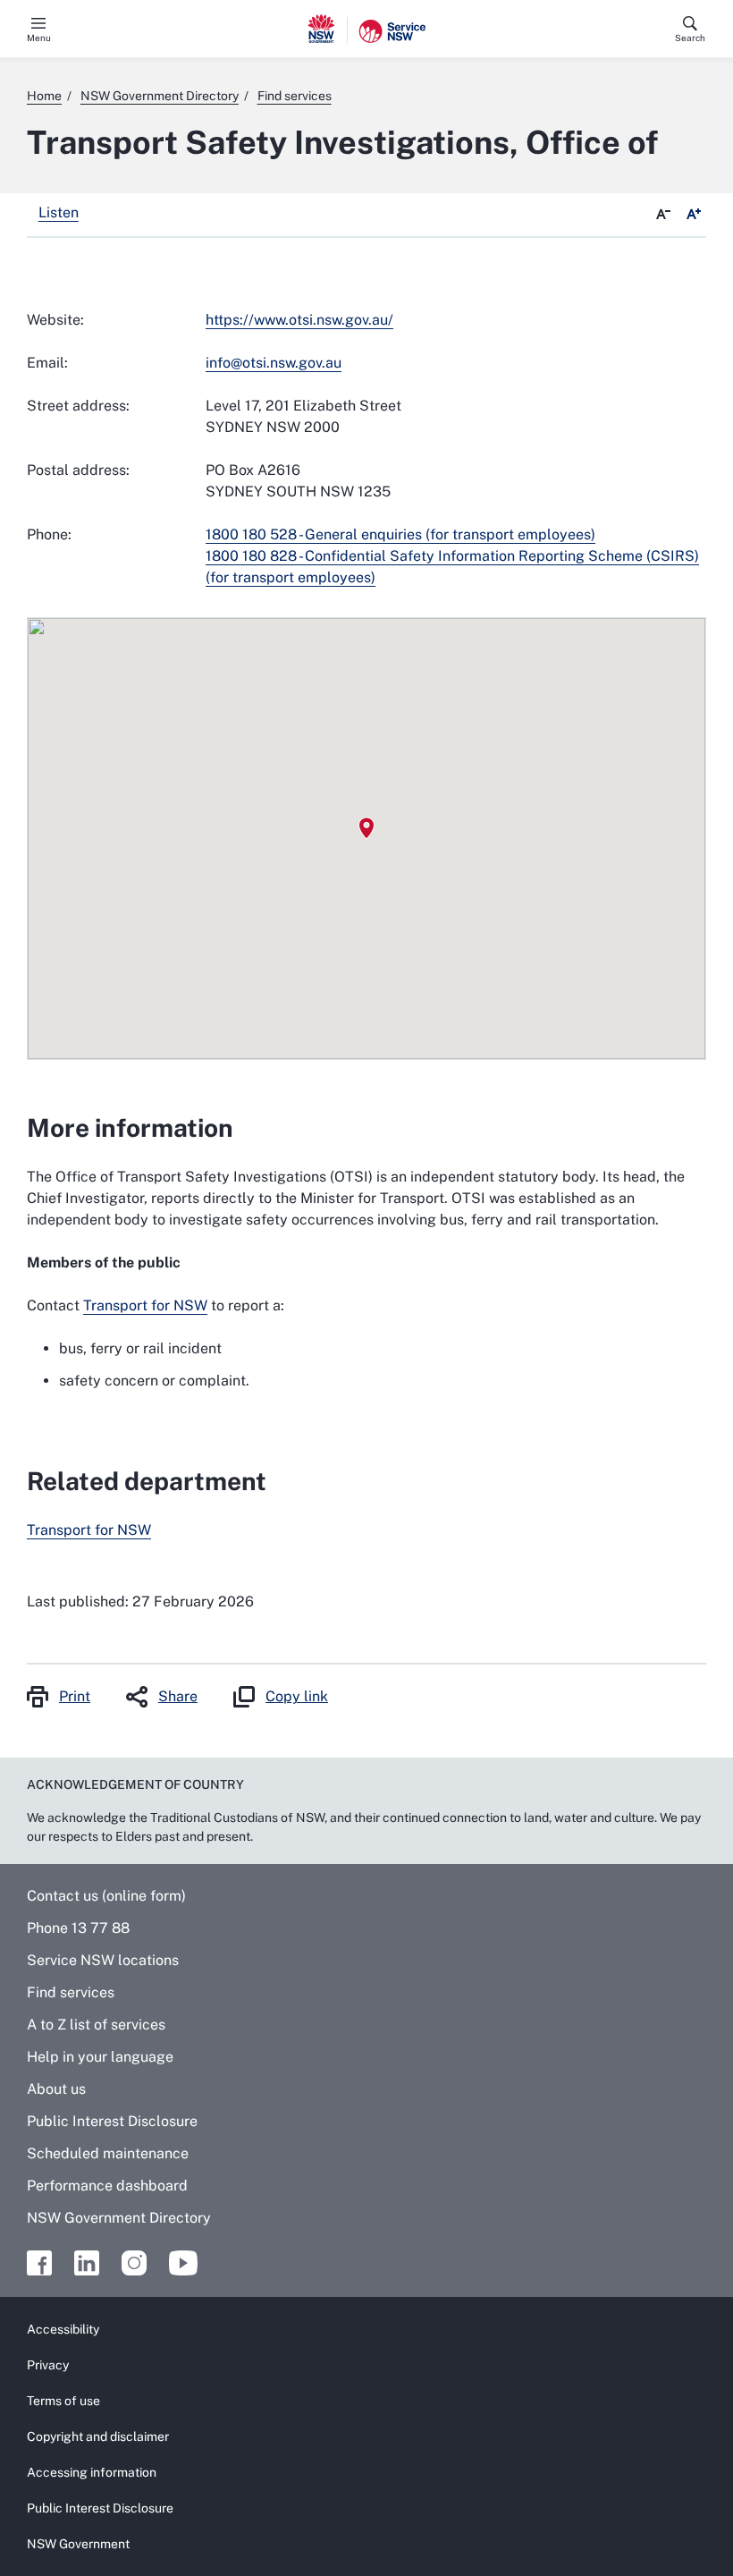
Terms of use (63, 2401)
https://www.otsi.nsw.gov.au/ (299, 320)
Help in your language (100, 2057)
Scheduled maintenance (108, 2153)
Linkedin (87, 2263)
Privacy (48, 2365)
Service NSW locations (103, 1960)
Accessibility (63, 2329)
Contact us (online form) (106, 1896)
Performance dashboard (107, 2186)
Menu (39, 38)
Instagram (134, 2263)
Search (690, 38)
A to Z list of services (96, 2025)
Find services (71, 1992)
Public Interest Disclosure (112, 2121)
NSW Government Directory (119, 2218)
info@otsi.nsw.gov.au (274, 363)
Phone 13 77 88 (78, 1928)
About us (56, 2089)
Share (178, 1696)
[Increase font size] (694, 215)
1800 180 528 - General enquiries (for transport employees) (400, 534)
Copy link (297, 1696)
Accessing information (92, 2472)
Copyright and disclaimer (98, 2436)
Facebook (39, 2263)
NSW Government (78, 2544)
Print (75, 1696)
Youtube (183, 2263)
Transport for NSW (145, 1305)
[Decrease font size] (663, 215)
